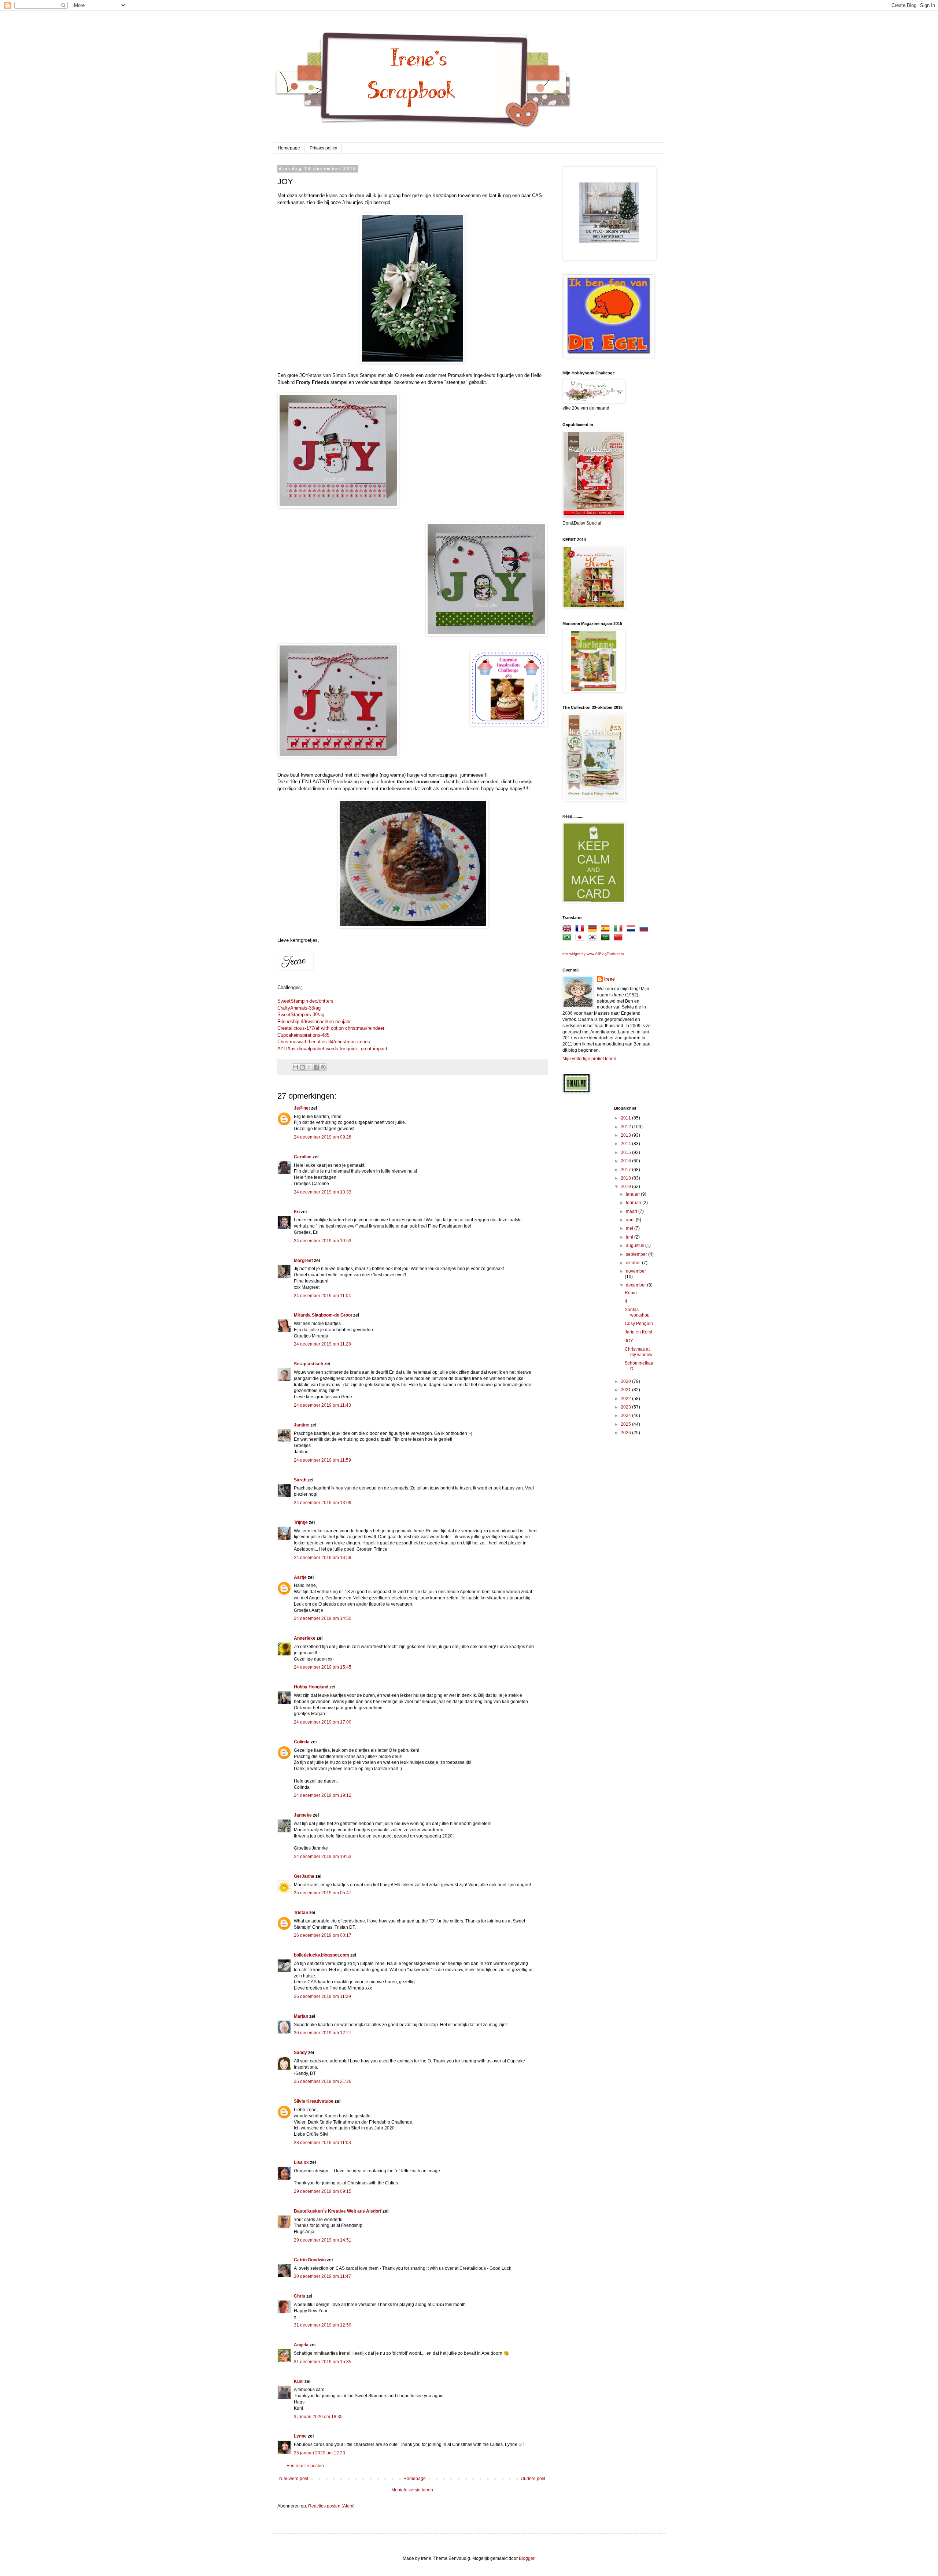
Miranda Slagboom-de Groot (323, 1315)
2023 (626, 1407)
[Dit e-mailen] (295, 1067)
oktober (634, 1263)
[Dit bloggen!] (302, 1067)
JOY (629, 1341)
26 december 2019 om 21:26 (323, 2081)
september (637, 1254)
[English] (568, 930)
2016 (626, 1161)
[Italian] (620, 930)
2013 (626, 1135)
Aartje (300, 1577)
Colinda (302, 1742)
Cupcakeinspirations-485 (303, 1035)
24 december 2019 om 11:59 (322, 1460)
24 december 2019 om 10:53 (323, 1241)
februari (634, 1203)
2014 (626, 1144)
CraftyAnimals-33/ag (299, 1008)
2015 (626, 1152)
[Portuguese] (568, 939)
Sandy (300, 2053)
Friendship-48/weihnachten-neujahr (314, 1021)
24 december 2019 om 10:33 (323, 1192)
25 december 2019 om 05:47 (323, 1893)
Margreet (303, 1261)
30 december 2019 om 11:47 (322, 2276)
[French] (581, 930)
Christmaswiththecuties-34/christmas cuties (324, 1042)
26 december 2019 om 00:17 (323, 1935)
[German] (594, 930)
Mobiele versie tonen (412, 2490)
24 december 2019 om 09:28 (323, 1137)
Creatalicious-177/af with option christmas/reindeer (331, 1028)
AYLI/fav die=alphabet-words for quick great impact (332, 1049)
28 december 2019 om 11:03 (322, 2143)
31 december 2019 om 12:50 (323, 2325)
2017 (626, 1170)
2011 (626, 1118)
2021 (626, 1390)
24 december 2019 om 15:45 (323, 1667)
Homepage (289, 148)
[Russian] (645, 930)
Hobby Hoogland (311, 1687)
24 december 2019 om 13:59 (323, 1558)
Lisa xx (301, 2162)
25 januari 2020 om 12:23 (320, 2453)
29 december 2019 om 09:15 (323, 2191)
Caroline (303, 1157)
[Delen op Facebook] (316, 1067)
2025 (626, 1424)
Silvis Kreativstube (314, 2101)
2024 (626, 1415)
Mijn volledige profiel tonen (589, 1059)
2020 (626, 1381)
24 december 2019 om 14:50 (323, 1618)
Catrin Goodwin (310, 2260)
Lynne (301, 2436)
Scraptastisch (309, 1364)
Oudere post (533, 2479)
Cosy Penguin (639, 1324)
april (631, 1220)
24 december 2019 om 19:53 (323, 1857)
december (636, 1285)
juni (630, 1237)
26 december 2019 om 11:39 (322, 1996)
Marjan (302, 2016)
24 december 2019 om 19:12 (323, 1795)
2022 (626, 1399)
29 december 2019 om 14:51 (323, 2240)
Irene (610, 979)
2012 (626, 1127)
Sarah (300, 1480)
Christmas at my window (639, 1352)
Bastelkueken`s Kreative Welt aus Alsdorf (338, 2211)
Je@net (302, 1108)
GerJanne (304, 1876)
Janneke (303, 1815)
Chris (300, 2296)
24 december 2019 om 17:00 (323, 1722)
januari (633, 1194)
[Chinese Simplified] (620, 939)
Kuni (299, 2381)
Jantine (302, 1425)
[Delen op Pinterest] (323, 1067)
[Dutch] (632, 930)
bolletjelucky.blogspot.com (322, 1955)
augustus (636, 1246)
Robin (631, 1293)
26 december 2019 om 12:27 (323, 2033)
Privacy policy (323, 148)
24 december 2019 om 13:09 (323, 1503)
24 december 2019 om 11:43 (322, 1405)
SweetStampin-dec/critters (305, 1001)
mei (630, 1228)
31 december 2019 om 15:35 (323, 2362)
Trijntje (301, 1522)
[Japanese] (581, 939)
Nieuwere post (294, 2479)
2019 (626, 1187)
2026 (626, 1433)
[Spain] (607, 930)
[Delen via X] (309, 1067)
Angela (301, 2345)
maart (632, 1211)
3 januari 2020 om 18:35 (318, 2417)
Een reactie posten (305, 2466)
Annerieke (305, 1638)
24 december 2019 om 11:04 (322, 1296)
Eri (297, 1212)
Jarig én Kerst (638, 1332)
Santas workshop (637, 1312)
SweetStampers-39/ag (301, 1015)
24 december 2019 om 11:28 (322, 1344)
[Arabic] (607, 939)
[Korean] (594, 939)
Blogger (527, 2558)
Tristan (301, 1913)
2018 (626, 1178)
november (636, 1271)
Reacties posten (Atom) (331, 2506)
